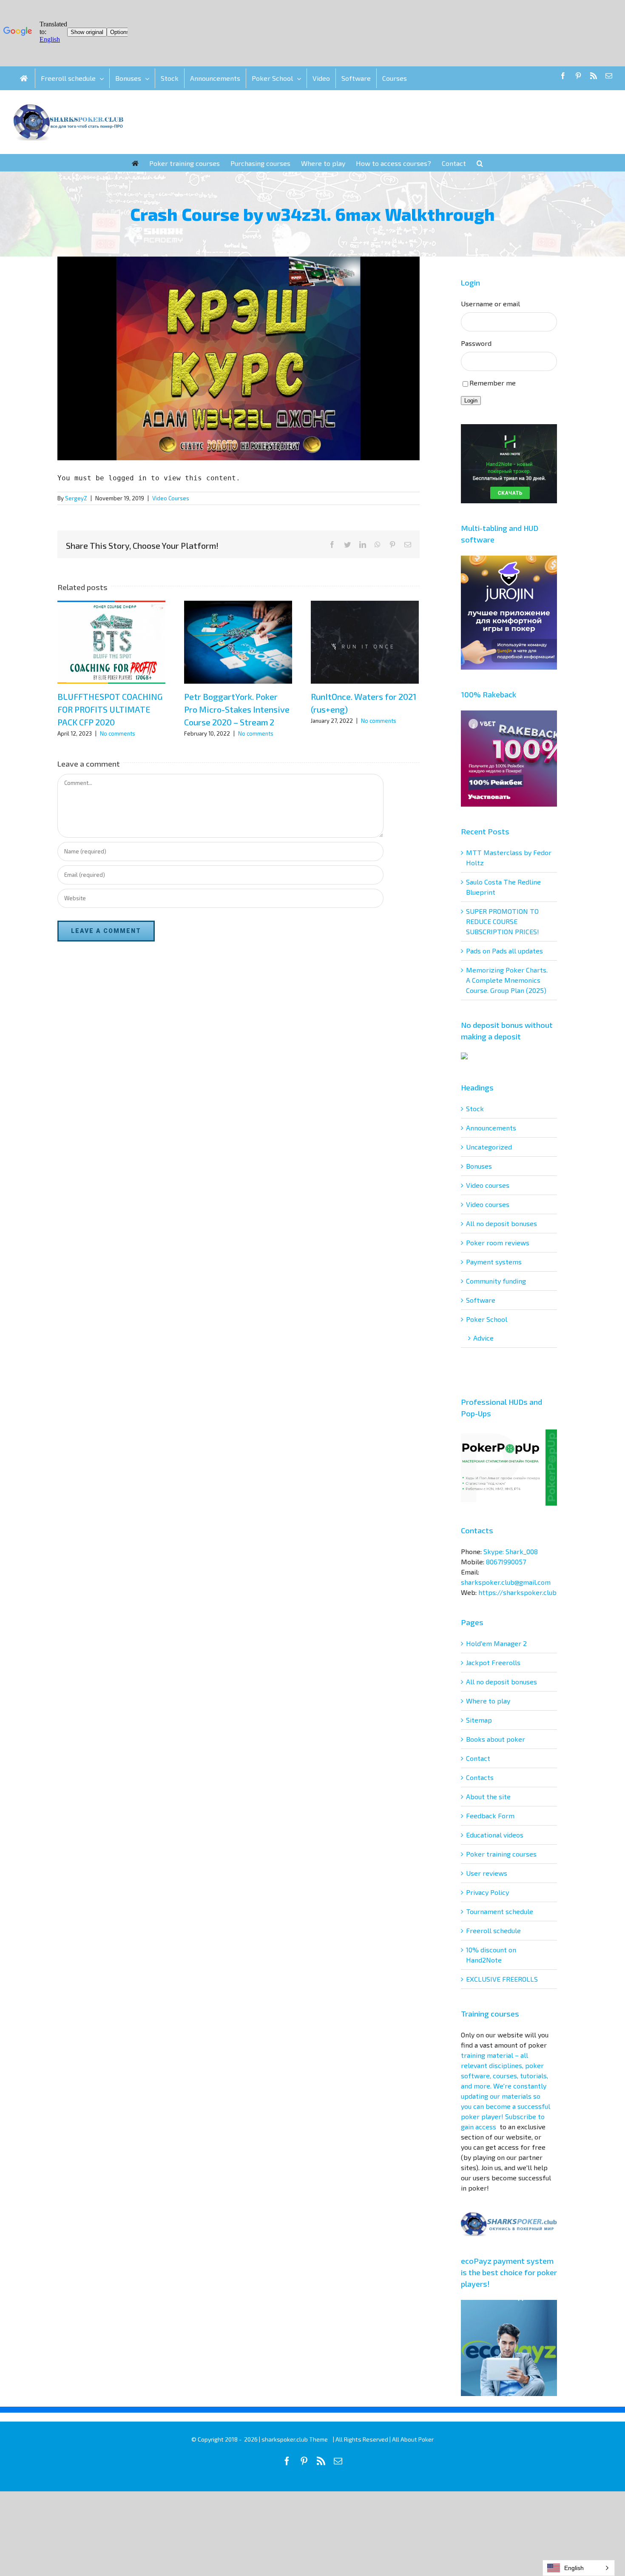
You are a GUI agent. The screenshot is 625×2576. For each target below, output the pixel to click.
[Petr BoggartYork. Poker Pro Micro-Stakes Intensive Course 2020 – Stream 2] (238, 642)
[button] (480, 163)
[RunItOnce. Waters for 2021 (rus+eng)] (365, 642)
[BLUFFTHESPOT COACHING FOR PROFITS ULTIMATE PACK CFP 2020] (111, 642)
